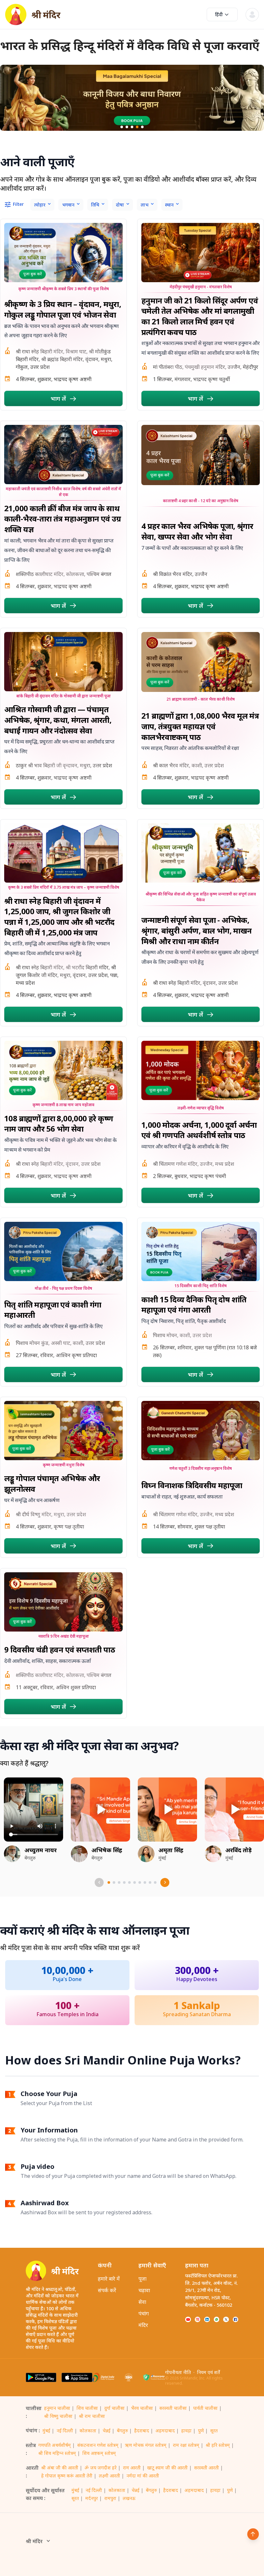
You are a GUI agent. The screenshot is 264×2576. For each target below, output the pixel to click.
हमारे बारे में (109, 2279)
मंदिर (143, 2325)
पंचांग (144, 2313)
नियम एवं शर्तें (208, 2372)
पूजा (142, 2279)
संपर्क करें (107, 2290)
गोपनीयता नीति (178, 2372)
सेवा (142, 2302)
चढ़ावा (144, 2290)
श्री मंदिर (34, 2541)
